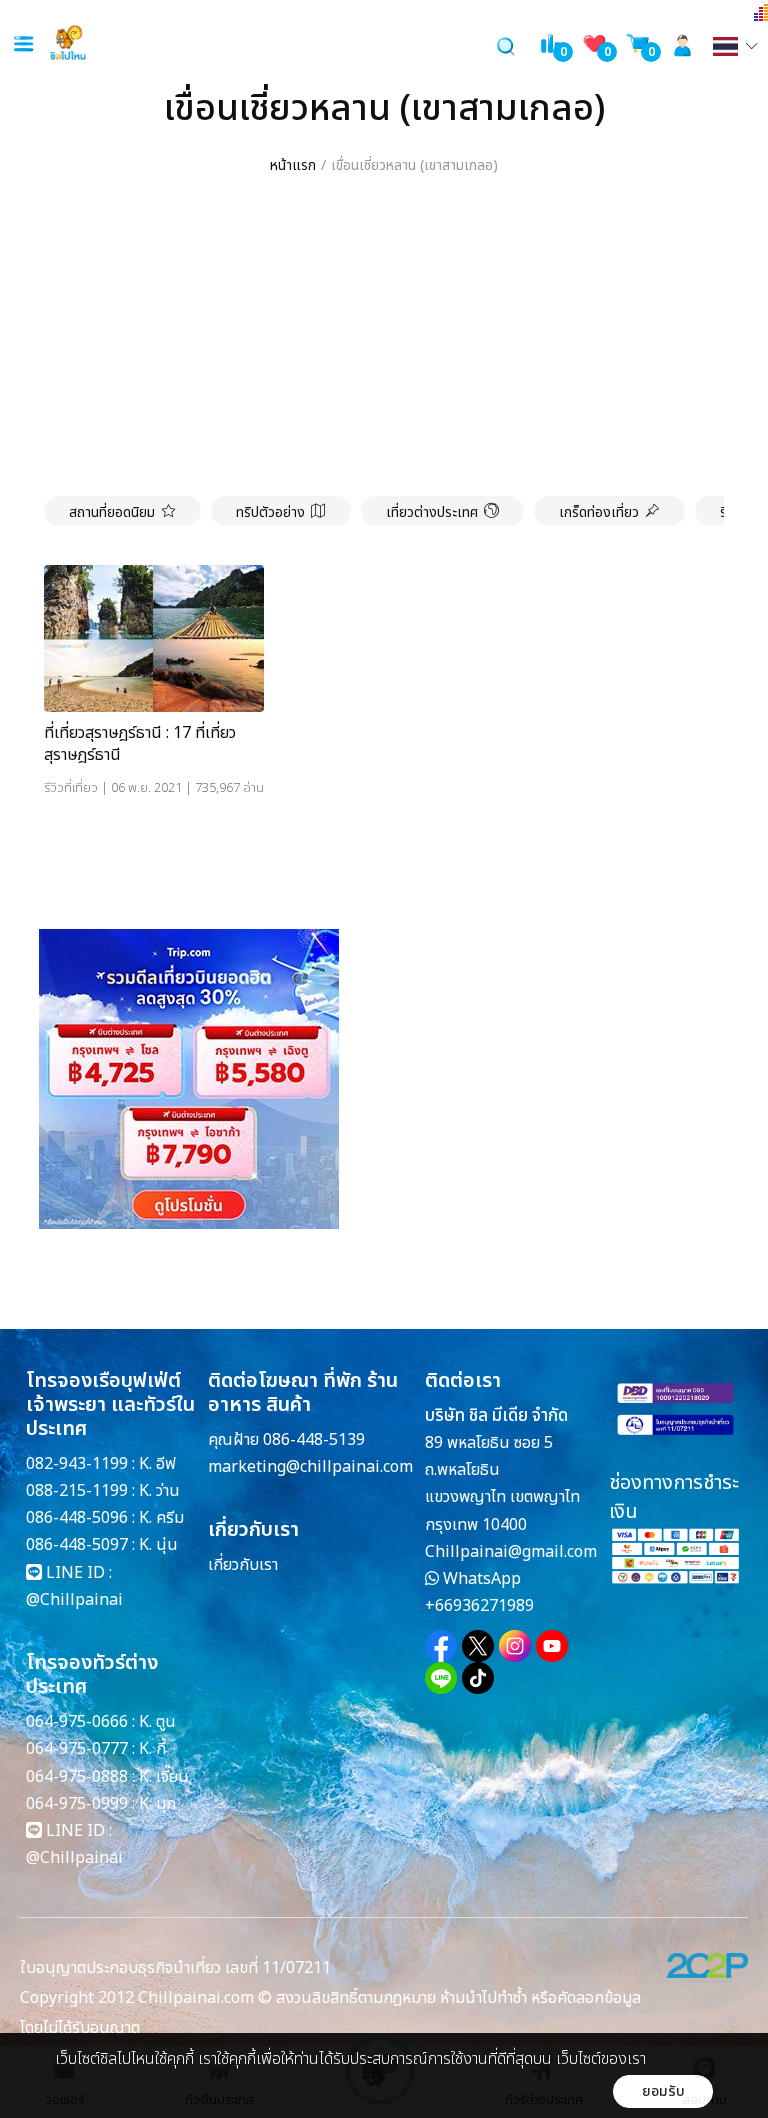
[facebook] (441, 1646)
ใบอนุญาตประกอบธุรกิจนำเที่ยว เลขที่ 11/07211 (175, 1968)
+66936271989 (479, 1606)
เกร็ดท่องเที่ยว (599, 512)
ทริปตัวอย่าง (270, 512)
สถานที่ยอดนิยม (112, 512)
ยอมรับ (663, 2091)
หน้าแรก (293, 165)
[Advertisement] (384, 337)
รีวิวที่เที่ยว (71, 788)
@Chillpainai (74, 1600)
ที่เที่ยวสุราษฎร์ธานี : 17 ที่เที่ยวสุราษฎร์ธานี (140, 744)
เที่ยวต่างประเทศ (432, 512)
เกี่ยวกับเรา (243, 1565)
